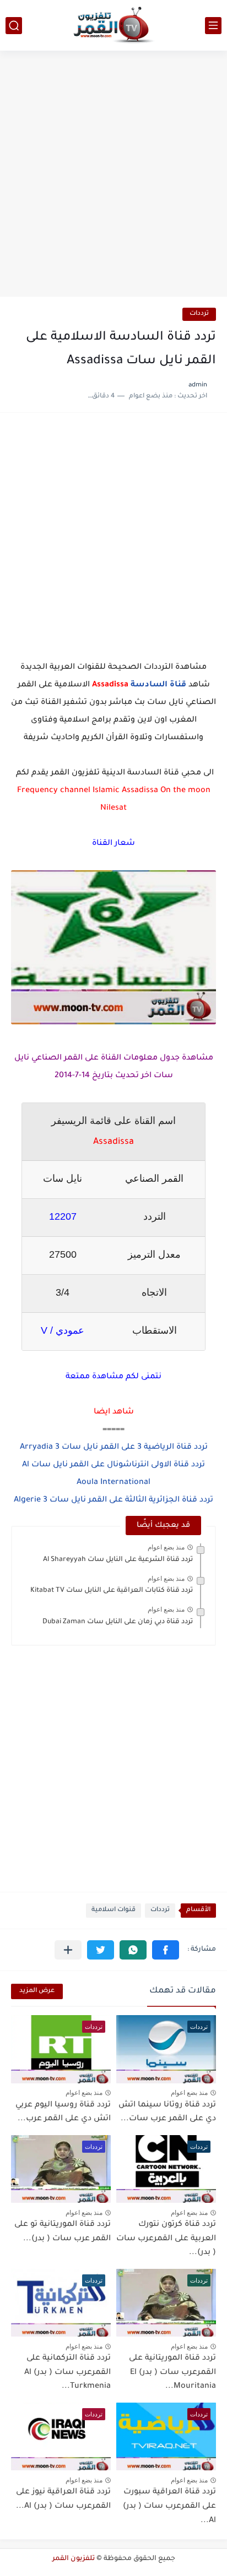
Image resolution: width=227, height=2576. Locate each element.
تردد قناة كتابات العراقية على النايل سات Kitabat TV (112, 1591)
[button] (166, 1950)
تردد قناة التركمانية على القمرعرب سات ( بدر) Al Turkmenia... (67, 2373)
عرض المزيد (37, 1991)
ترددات (199, 314)
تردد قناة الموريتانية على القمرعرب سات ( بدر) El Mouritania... (172, 2373)
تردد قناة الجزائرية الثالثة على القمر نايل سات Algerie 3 (113, 1500)
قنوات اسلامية (113, 1910)
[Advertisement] (113, 175)
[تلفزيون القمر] (113, 25)
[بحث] (14, 26)
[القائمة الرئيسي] (213, 26)
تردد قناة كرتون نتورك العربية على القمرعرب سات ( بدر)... (166, 2239)
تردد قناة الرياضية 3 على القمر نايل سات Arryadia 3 (114, 1448)
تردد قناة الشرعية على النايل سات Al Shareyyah (118, 1560)
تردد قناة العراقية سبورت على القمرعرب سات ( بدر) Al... (169, 2506)
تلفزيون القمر (74, 2559)
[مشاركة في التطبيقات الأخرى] (68, 1950)
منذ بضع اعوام (166, 1547)
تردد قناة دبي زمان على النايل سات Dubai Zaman (118, 1622)
